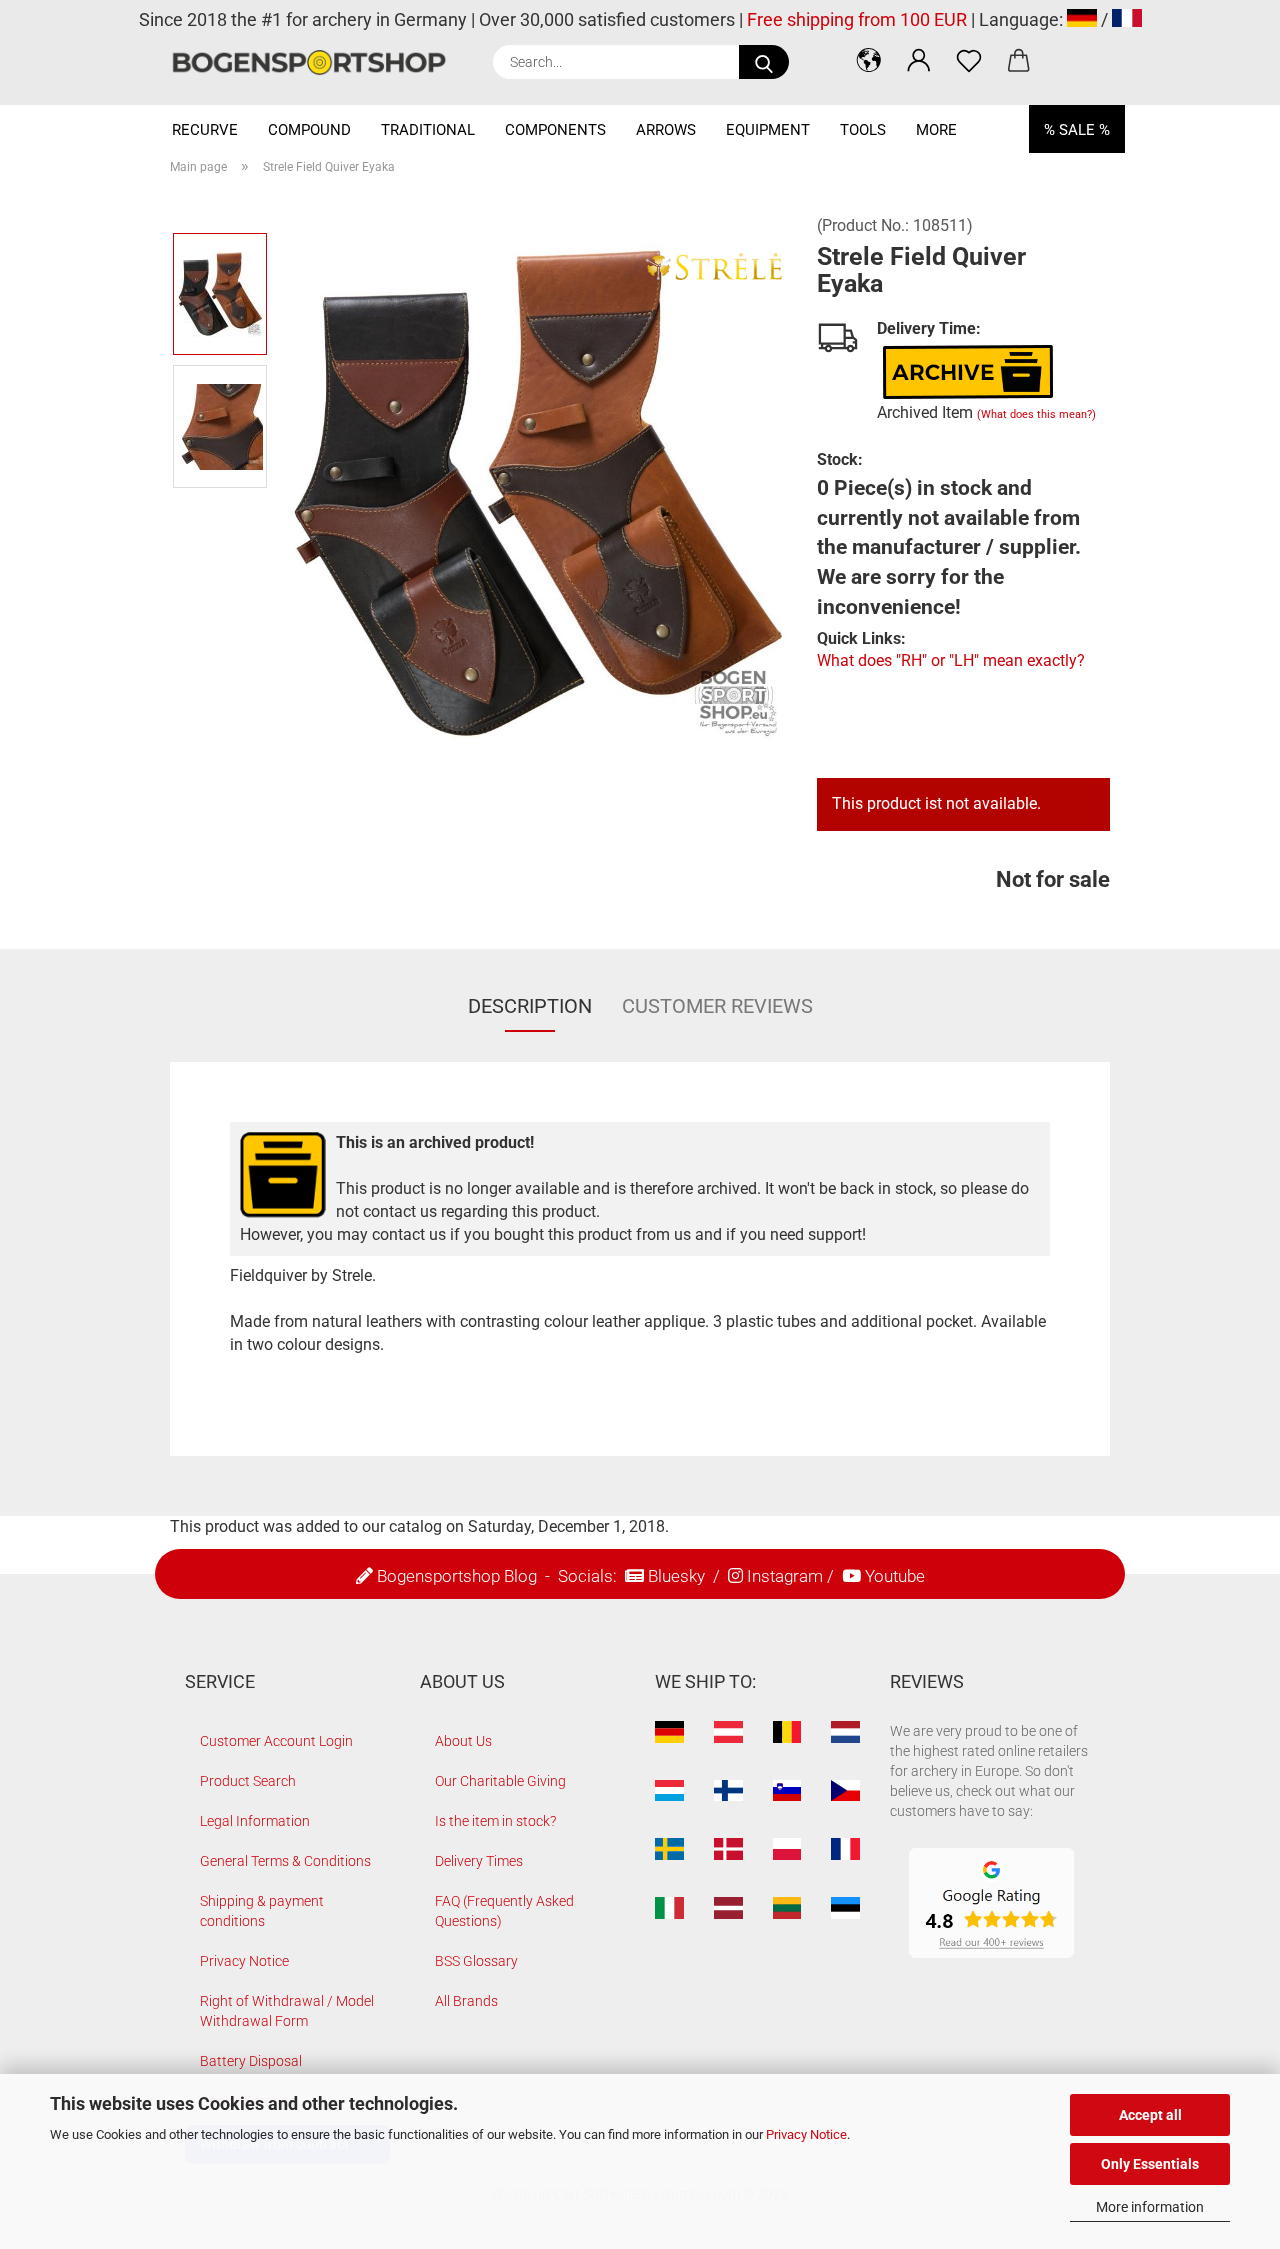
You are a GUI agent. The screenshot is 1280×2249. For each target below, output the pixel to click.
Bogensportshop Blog (457, 1576)
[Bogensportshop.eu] (316, 62)
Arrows (666, 130)
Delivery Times (479, 1861)
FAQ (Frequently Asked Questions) (504, 1911)
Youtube (895, 1576)
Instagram (785, 1576)
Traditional (428, 130)
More (936, 130)
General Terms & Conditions (285, 1861)
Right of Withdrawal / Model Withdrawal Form (287, 2011)
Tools (863, 130)
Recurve (205, 130)
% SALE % (1077, 130)
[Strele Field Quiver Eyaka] (536, 491)
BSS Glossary (476, 1961)
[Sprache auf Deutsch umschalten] (1082, 19)
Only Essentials (1150, 2164)
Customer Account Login (276, 1741)
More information (1150, 2207)
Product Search (248, 1781)
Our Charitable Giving (500, 1781)
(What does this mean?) (1036, 414)
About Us (463, 1741)
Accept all (1150, 2115)
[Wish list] (969, 60)
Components (555, 130)
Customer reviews (717, 1006)
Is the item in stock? (495, 1821)
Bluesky (676, 1576)
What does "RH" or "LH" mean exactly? (951, 660)
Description (530, 1006)
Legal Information (255, 1821)
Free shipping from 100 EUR (857, 19)
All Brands (466, 2001)
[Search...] (764, 62)
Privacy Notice (806, 2134)
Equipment (768, 130)
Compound (309, 130)
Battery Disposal (251, 2061)
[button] (869, 60)
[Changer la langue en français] (1127, 19)
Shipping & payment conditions (262, 1911)
